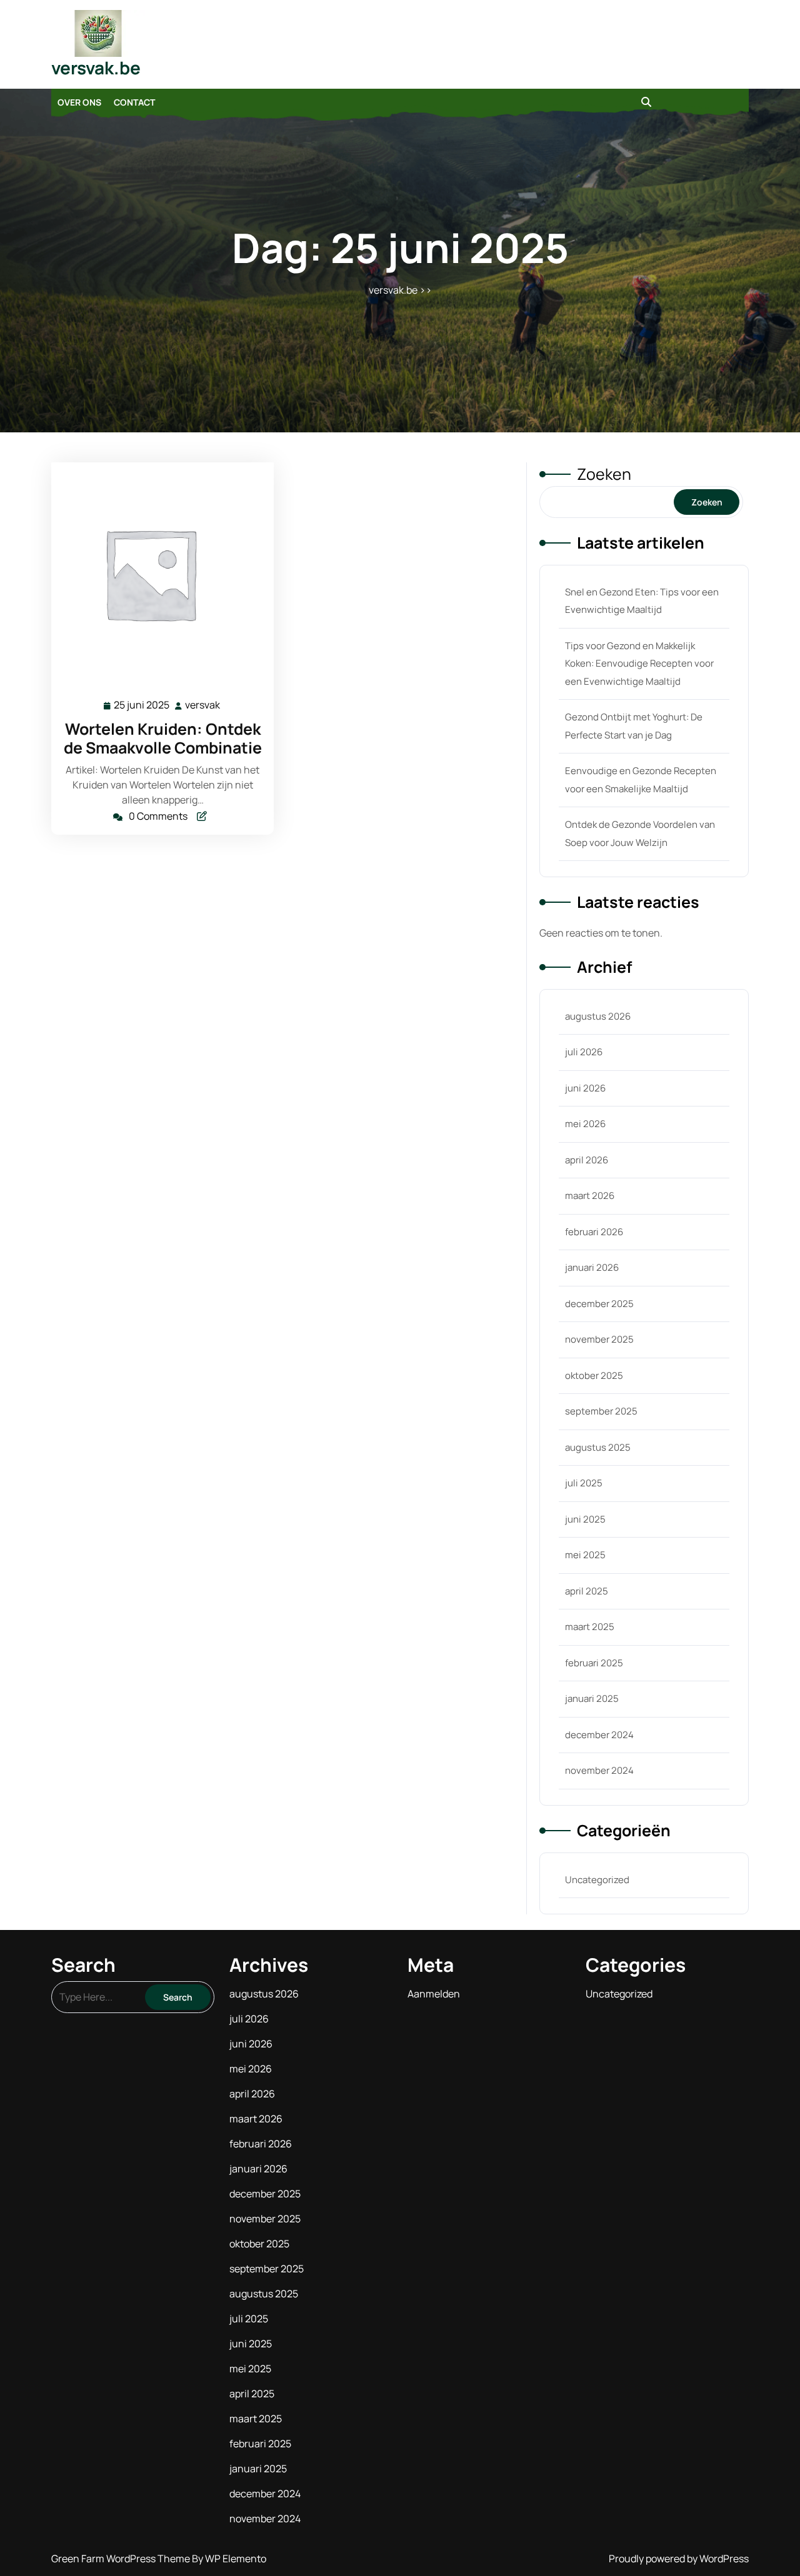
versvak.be (96, 67)
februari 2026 (594, 1232)
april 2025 (587, 1591)
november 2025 (599, 1339)
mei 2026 (585, 1124)
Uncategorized (597, 1880)
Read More (157, 574)
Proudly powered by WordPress (679, 2559)
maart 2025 (590, 1627)
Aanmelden (434, 1994)
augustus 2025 (598, 1447)
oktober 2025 (594, 1375)
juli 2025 (584, 1483)
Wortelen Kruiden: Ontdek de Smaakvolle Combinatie (163, 738)
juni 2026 (585, 1088)
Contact (134, 102)
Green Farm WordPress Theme (122, 2559)
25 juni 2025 (142, 706)
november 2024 (599, 1770)
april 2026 (587, 1160)
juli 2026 (584, 1052)
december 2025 (599, 1304)
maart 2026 (590, 1196)
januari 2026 (592, 1267)
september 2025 (601, 1411)
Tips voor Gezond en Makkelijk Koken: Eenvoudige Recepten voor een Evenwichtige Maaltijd (639, 664)
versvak (203, 705)
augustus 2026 (598, 1016)
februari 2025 (594, 1663)
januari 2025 (592, 1698)
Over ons (79, 102)
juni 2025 (585, 1519)
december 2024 (599, 1735)
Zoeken (604, 474)
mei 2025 (585, 1555)
